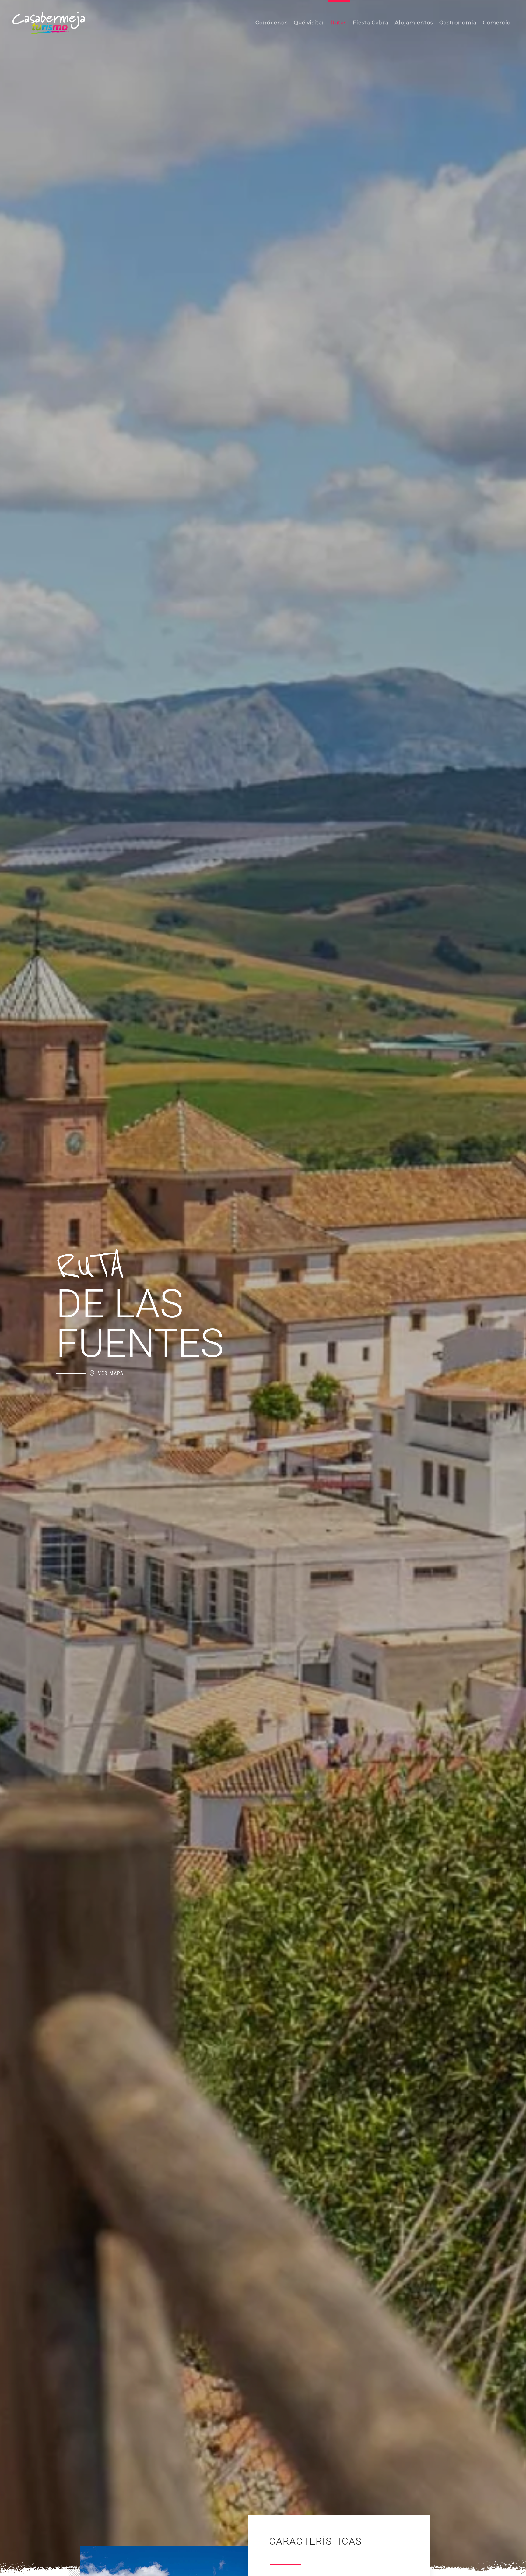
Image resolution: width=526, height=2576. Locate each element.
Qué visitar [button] (309, 23)
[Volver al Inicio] (49, 23)
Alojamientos (414, 23)
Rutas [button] (339, 23)
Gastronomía (458, 23)
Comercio (497, 23)
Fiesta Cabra (371, 23)
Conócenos (272, 23)
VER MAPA (111, 1373)
